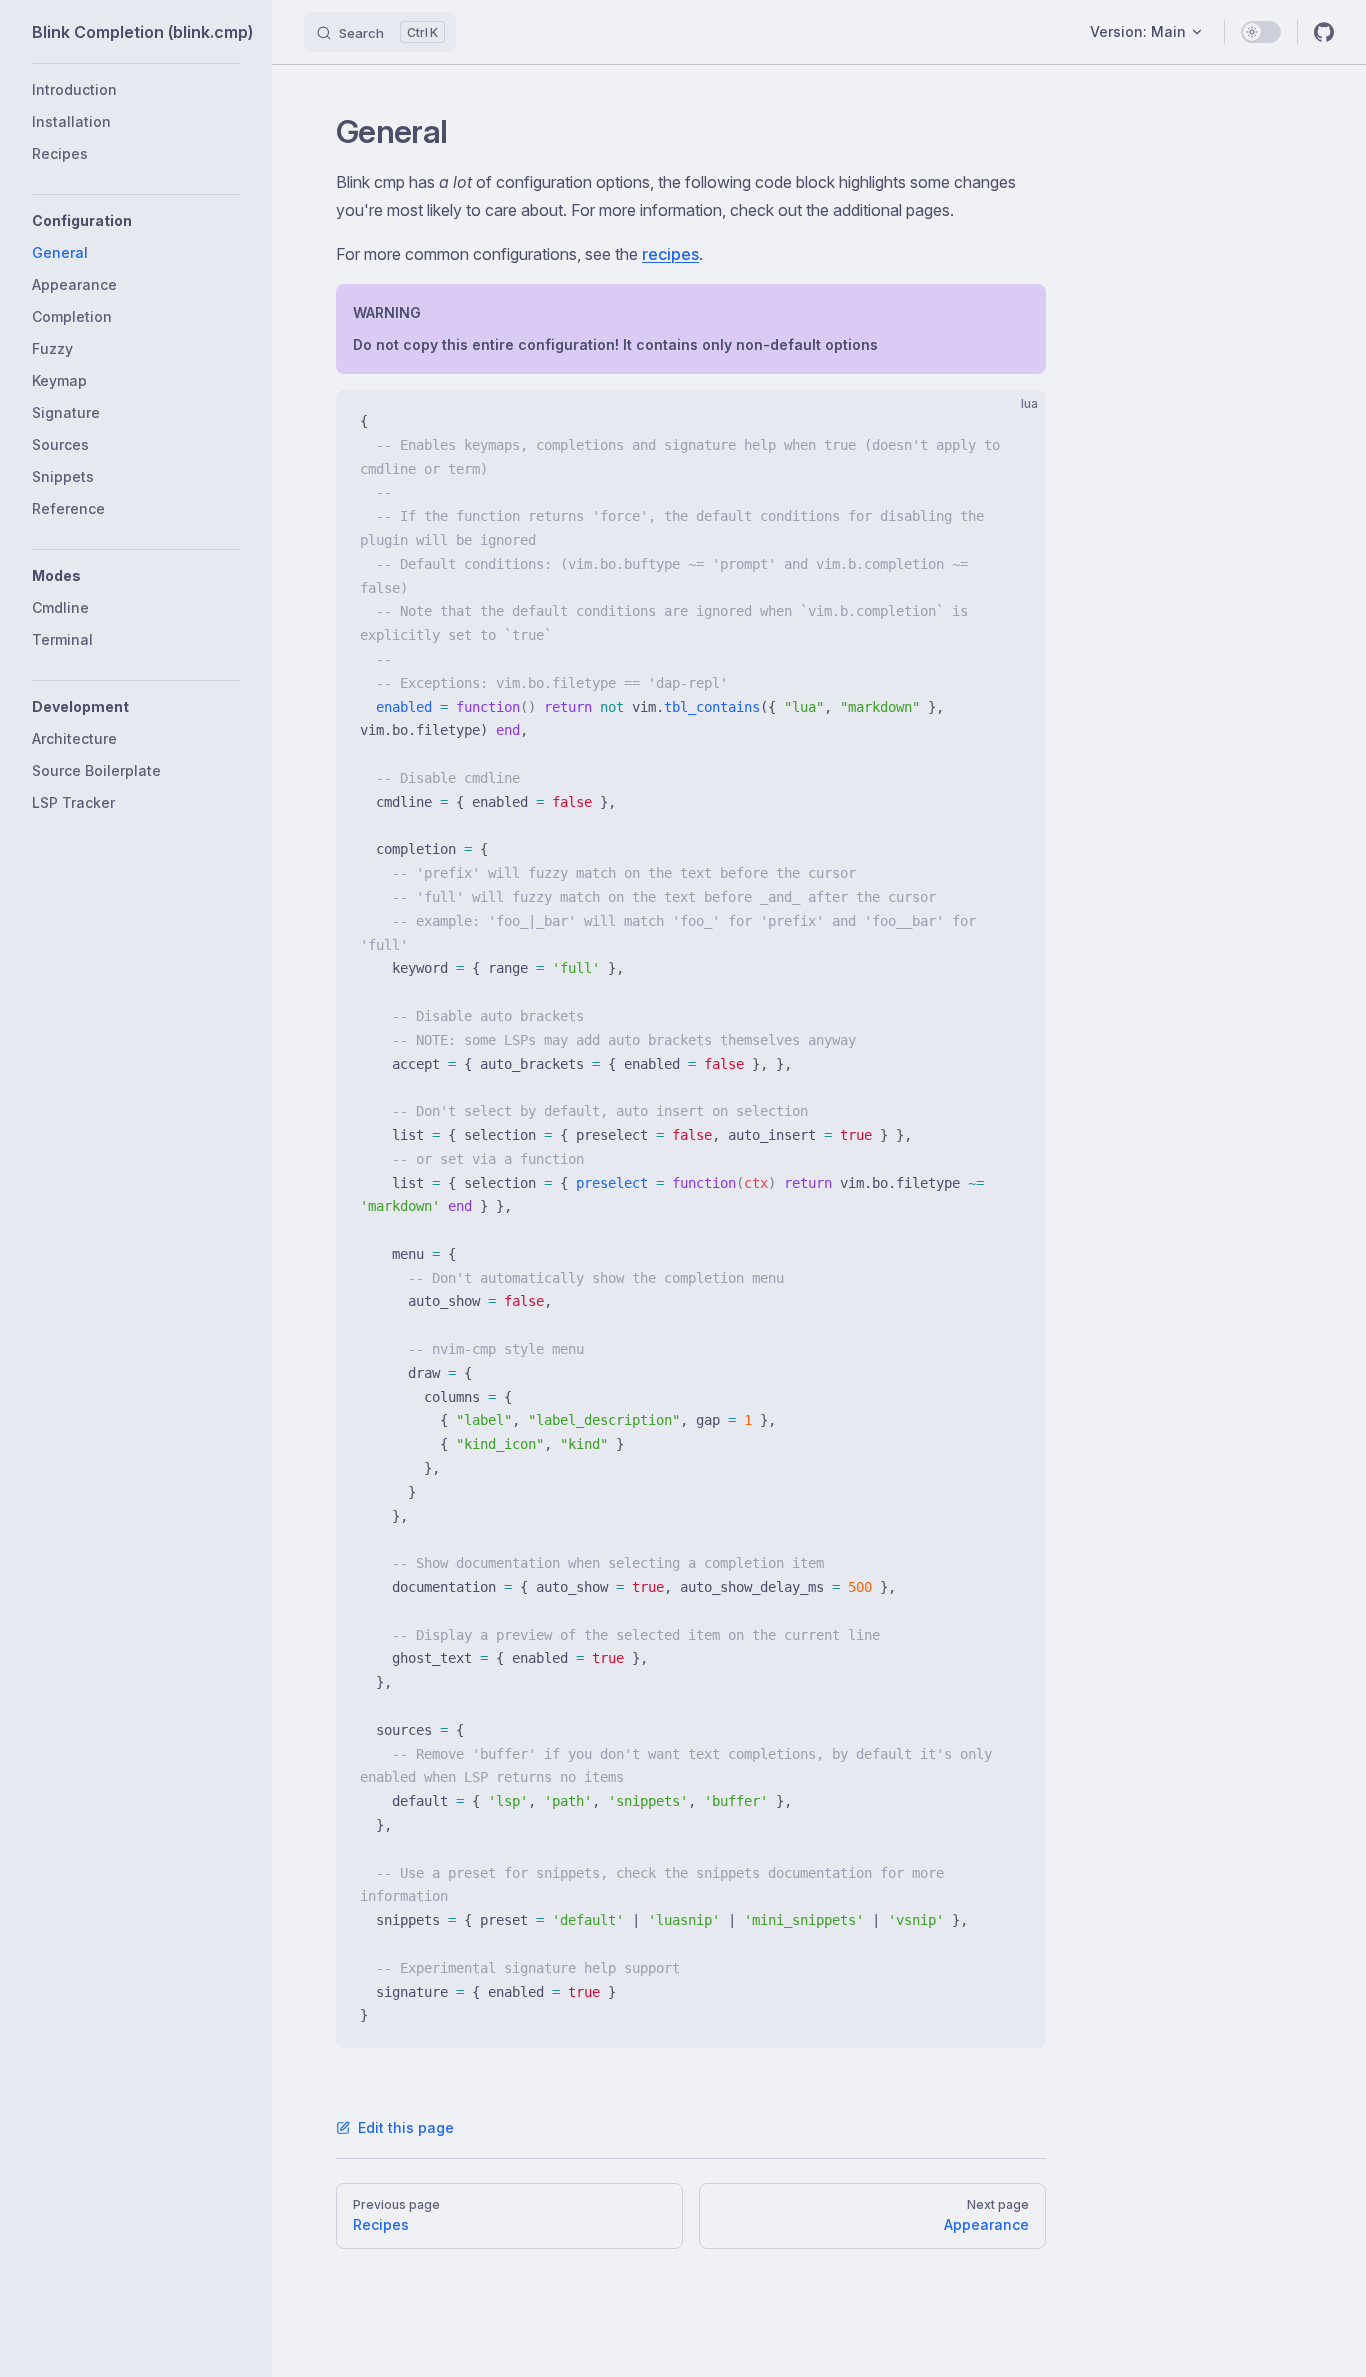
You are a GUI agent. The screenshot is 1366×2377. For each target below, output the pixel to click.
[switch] (1261, 32)
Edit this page (406, 2127)
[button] (136, 221)
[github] (1324, 32)
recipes (670, 254)
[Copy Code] (1014, 422)
